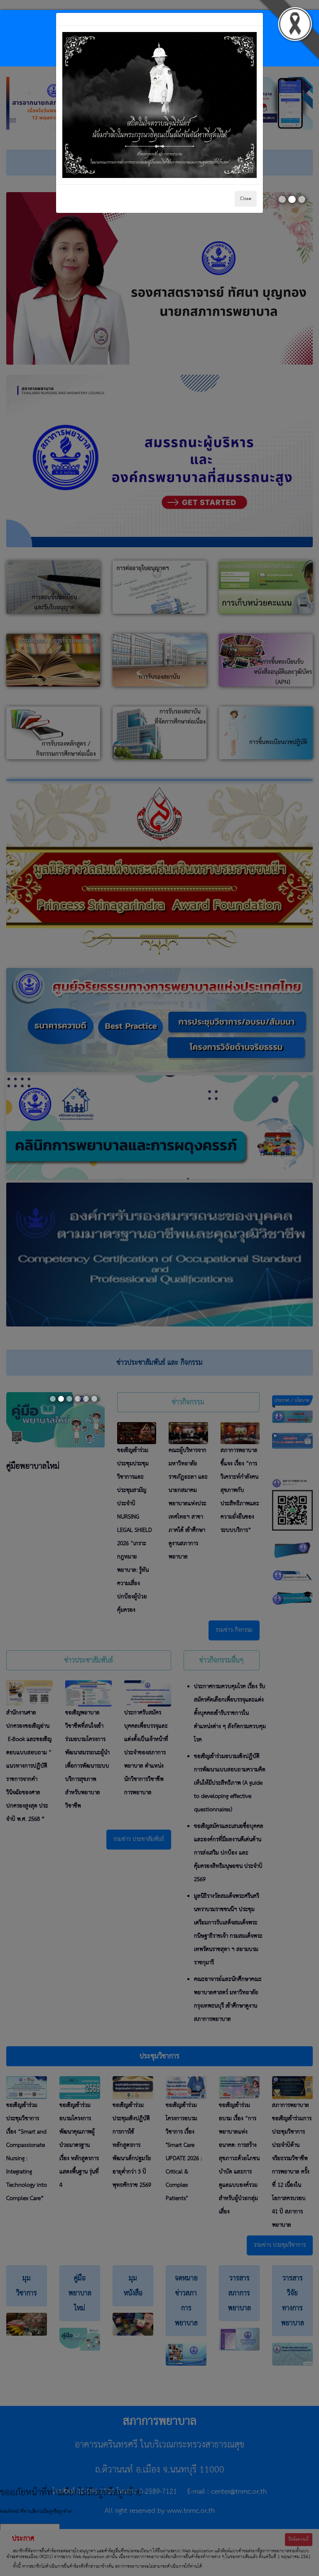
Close (246, 199)
